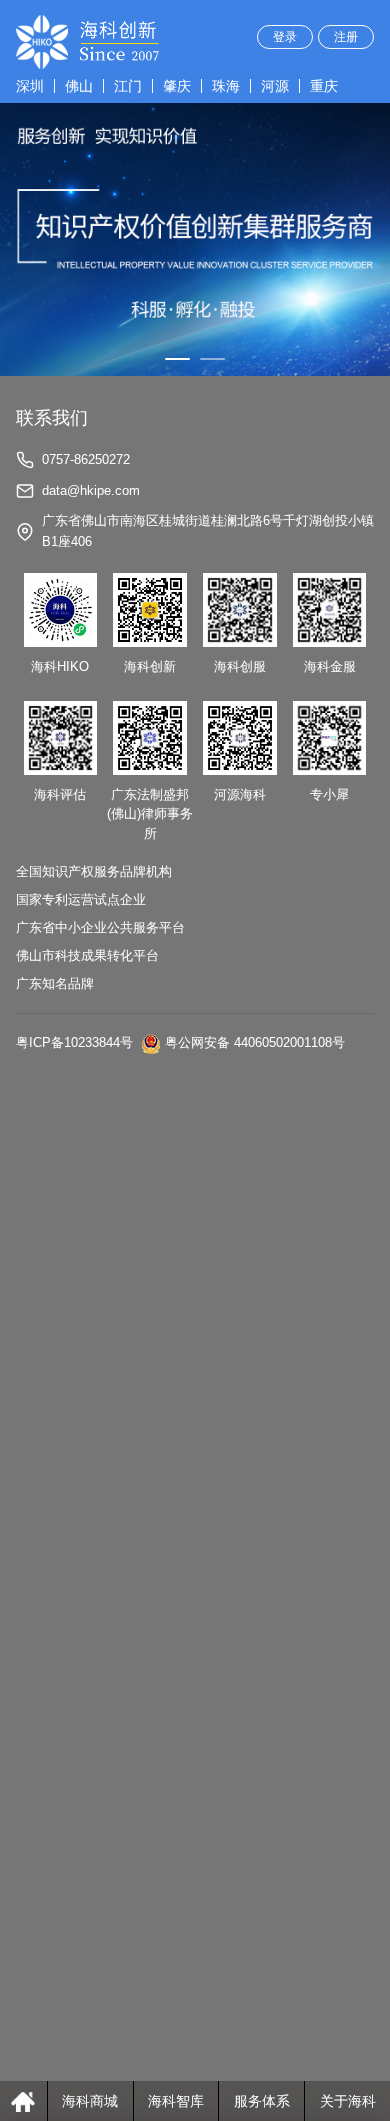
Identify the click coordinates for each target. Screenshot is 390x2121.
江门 (128, 86)
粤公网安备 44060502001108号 (255, 1043)
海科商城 (90, 2101)
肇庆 (177, 86)
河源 (275, 86)
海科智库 (176, 2101)
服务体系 (262, 2101)
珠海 (226, 86)
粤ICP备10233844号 (74, 1043)
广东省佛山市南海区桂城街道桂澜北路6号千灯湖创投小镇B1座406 (208, 531)
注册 (346, 37)
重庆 (324, 86)
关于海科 (348, 2101)
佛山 (79, 86)
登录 (285, 37)
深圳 (30, 86)
